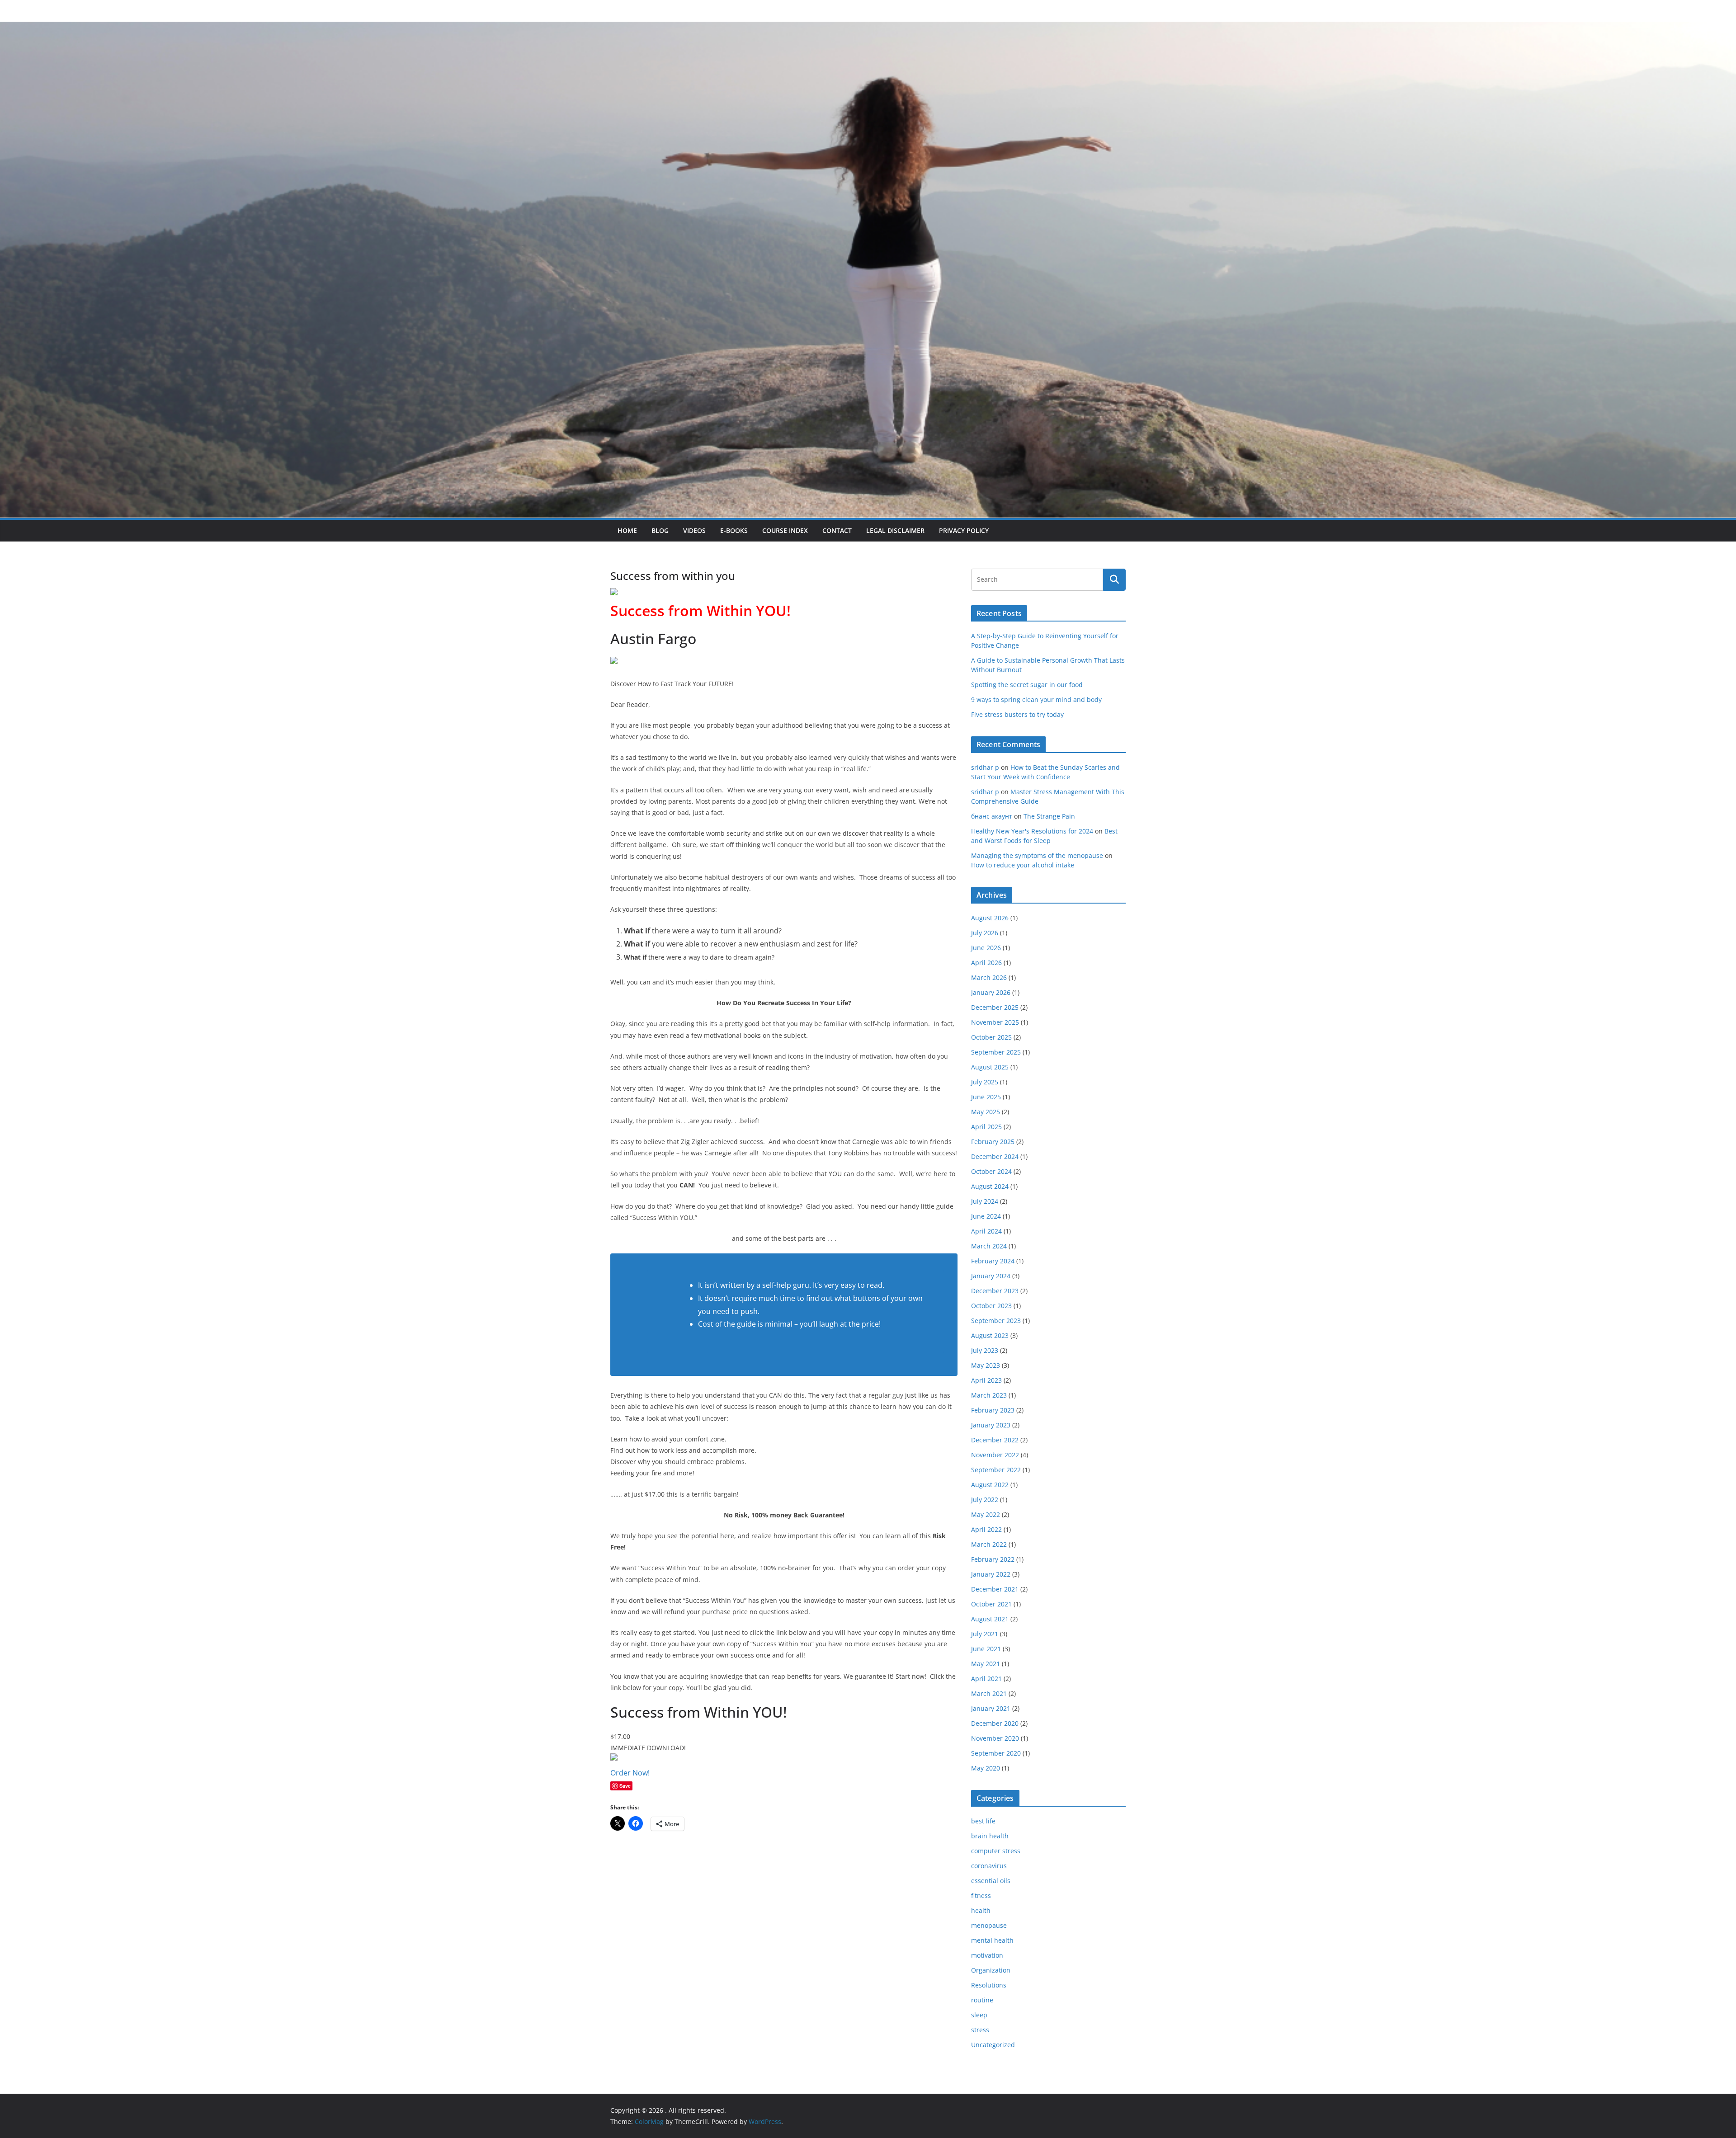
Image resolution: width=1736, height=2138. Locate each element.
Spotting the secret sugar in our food (1027, 685)
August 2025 (990, 1067)
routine (982, 2000)
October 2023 (991, 1306)
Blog (660, 530)
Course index (785, 530)
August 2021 (990, 1619)
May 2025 (986, 1112)
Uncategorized (993, 2045)
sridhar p (985, 767)
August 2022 (990, 1485)
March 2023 (989, 1395)
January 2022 (991, 1574)
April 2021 (986, 1679)
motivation (987, 1955)
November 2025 (995, 1022)
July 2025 (985, 1082)
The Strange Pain (1049, 816)
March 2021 (989, 1693)
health (981, 1910)
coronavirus (989, 1866)
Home (627, 530)
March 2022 (989, 1544)
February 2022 (993, 1559)
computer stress (996, 1851)
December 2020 (995, 1723)
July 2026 (985, 933)
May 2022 (986, 1514)
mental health (992, 1940)
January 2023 (991, 1425)
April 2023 (986, 1380)
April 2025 (986, 1127)
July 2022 (985, 1500)
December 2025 (995, 1007)
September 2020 (996, 1753)
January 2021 (991, 1708)
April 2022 (986, 1529)
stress (980, 2030)
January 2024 (991, 1276)
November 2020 (995, 1738)
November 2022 (995, 1455)
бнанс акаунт (992, 816)
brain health (990, 1836)
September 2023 (996, 1321)
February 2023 (993, 1410)
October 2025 (991, 1037)
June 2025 (986, 1097)
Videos (694, 530)
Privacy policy (964, 530)
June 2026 (986, 948)
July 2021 (985, 1634)
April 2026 (986, 963)
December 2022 (995, 1440)
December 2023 (995, 1291)
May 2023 (986, 1365)
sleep (979, 2015)
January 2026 (991, 992)
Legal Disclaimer (895, 530)
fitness (981, 1895)
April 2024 (986, 1231)
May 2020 (986, 1768)
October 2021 (991, 1604)
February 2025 (993, 1142)
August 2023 (990, 1335)
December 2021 (995, 1589)
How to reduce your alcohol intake (1023, 865)
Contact (837, 530)
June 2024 (986, 1216)
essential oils (991, 1881)
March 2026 (989, 977)
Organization (991, 1970)
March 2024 (989, 1246)
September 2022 (996, 1470)
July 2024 (985, 1201)
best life (983, 1821)
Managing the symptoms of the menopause (1037, 855)
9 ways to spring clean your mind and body (1036, 699)
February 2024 (993, 1261)
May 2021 (986, 1664)
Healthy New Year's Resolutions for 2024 (1032, 831)
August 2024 (990, 1186)
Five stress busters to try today (1017, 714)
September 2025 (996, 1052)
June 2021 (986, 1649)
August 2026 (990, 918)
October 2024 (991, 1171)
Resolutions (989, 1985)
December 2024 (995, 1156)
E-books (734, 530)
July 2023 (985, 1350)
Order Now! (630, 1773)
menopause (989, 1925)
